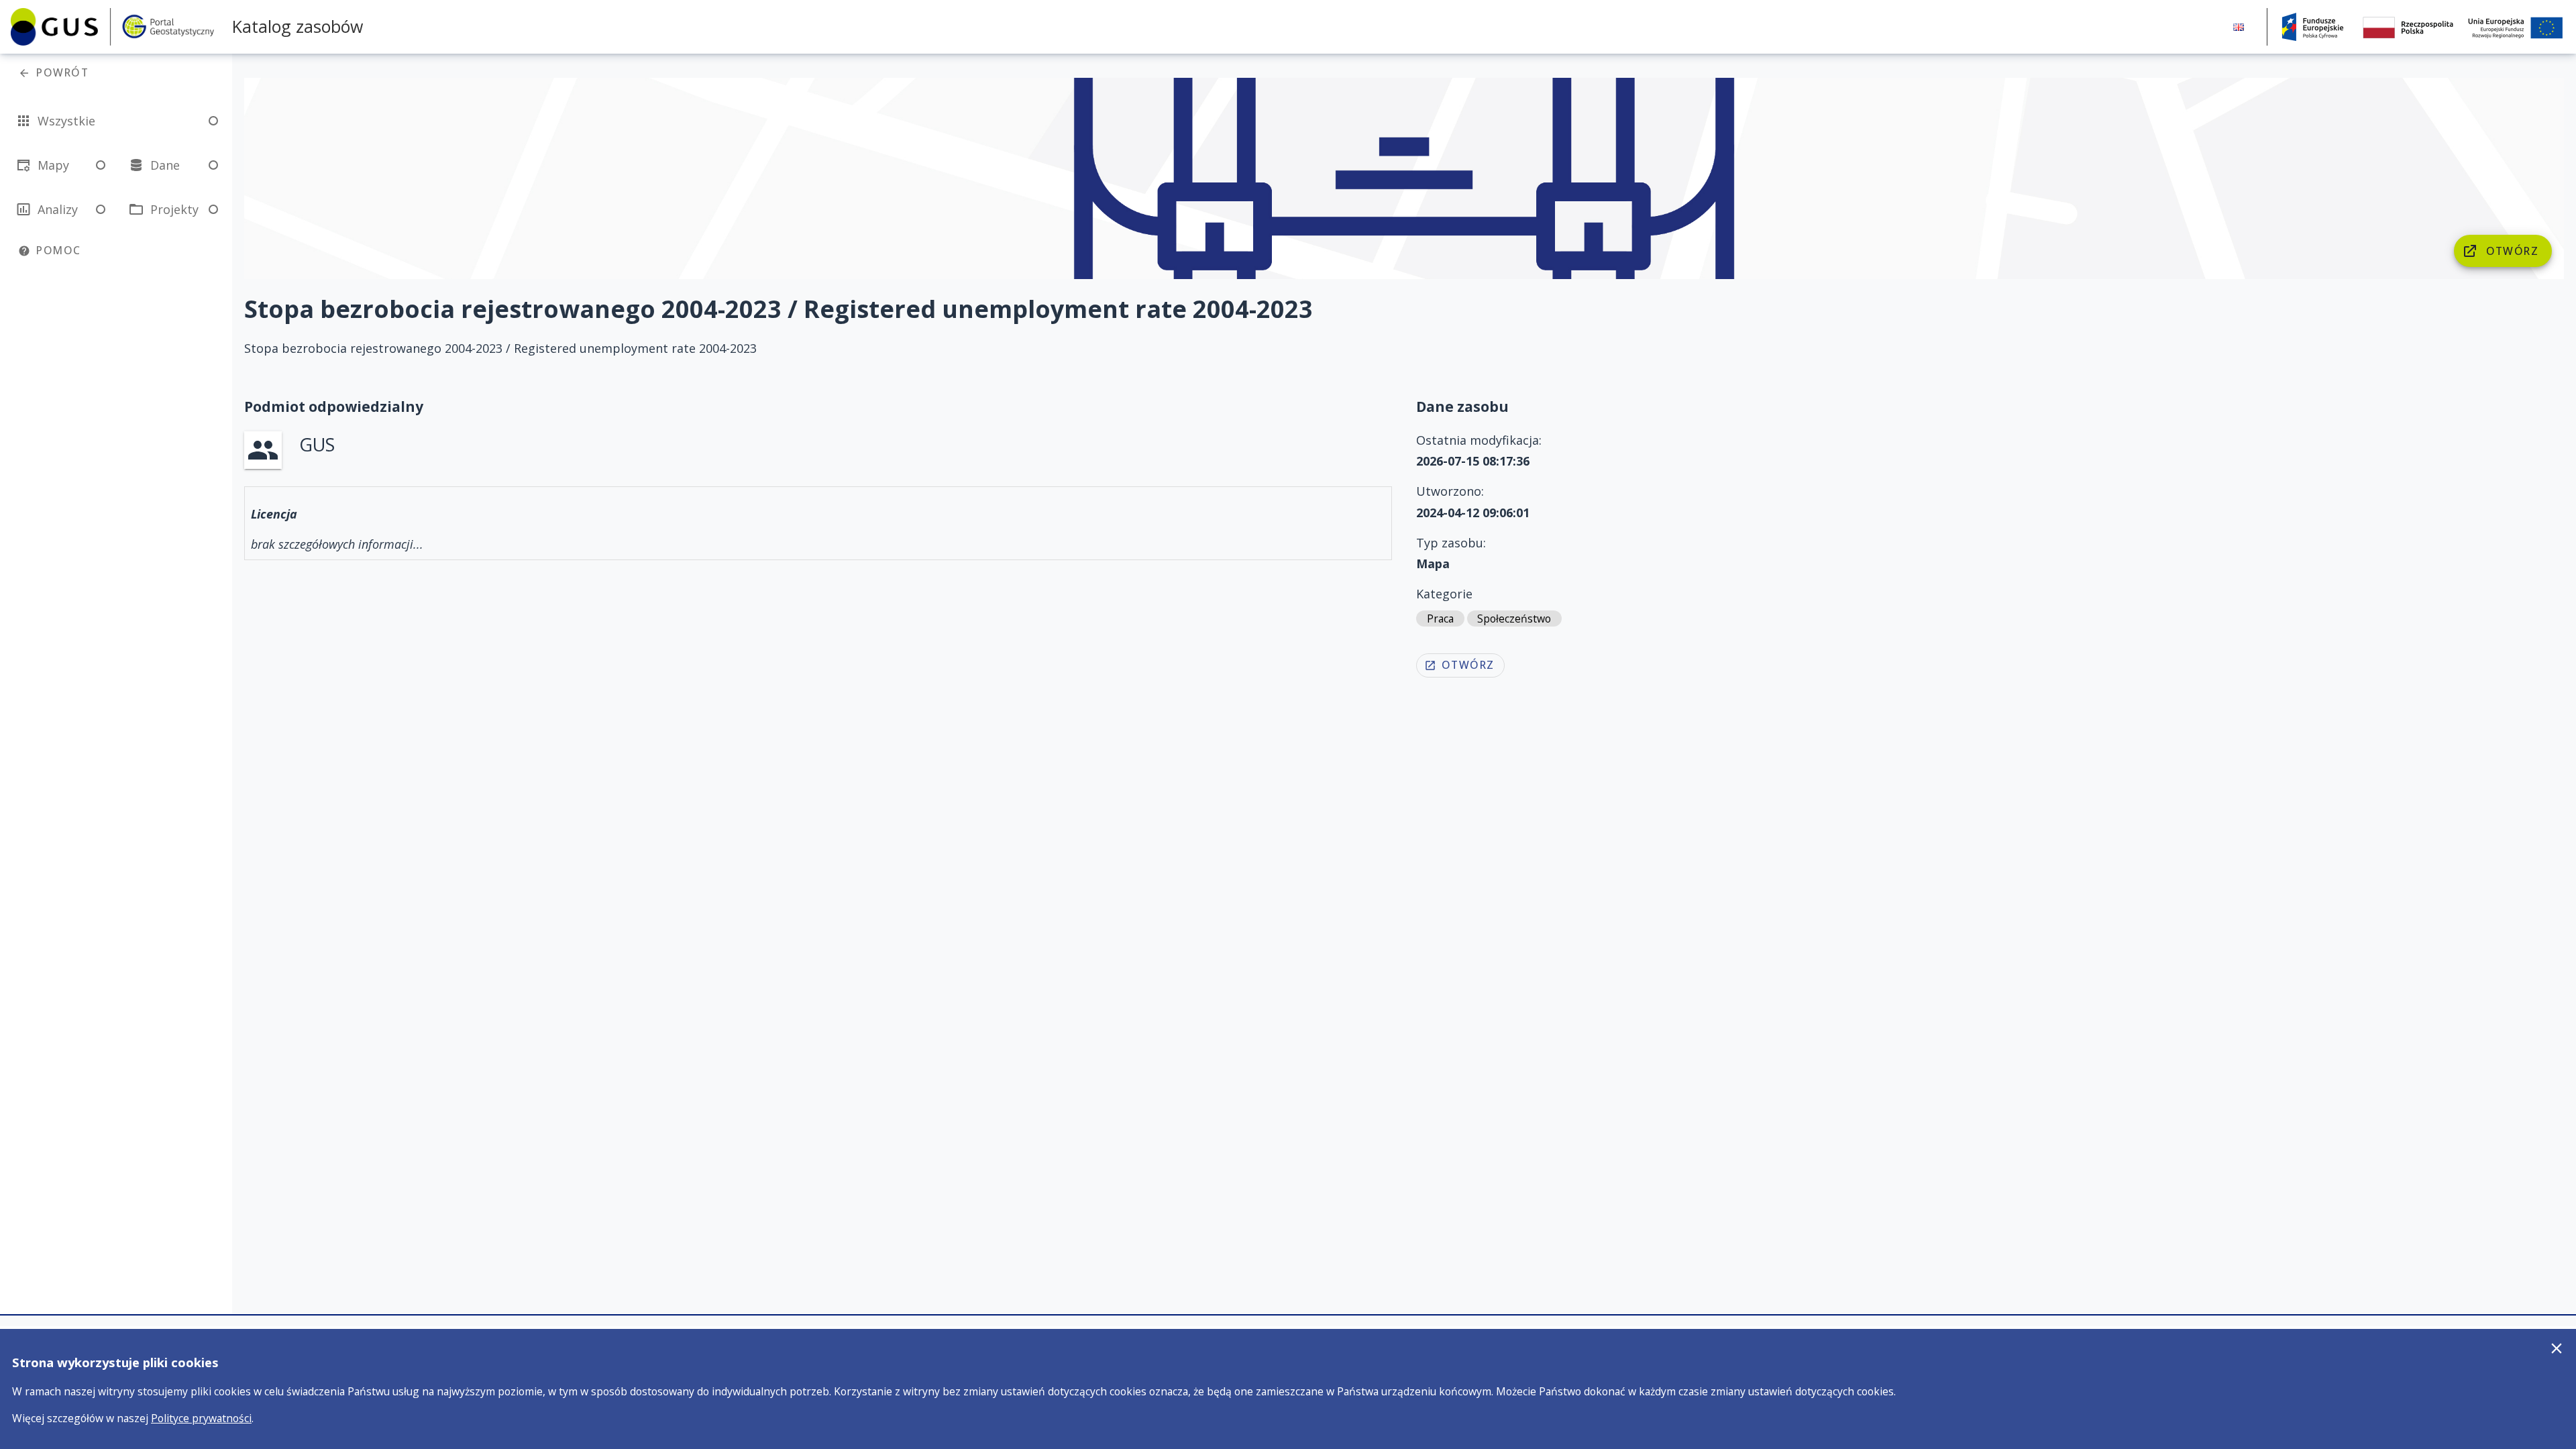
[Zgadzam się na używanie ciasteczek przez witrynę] (2557, 1348)
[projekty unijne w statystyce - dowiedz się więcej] (2422, 27)
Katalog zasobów (298, 26)
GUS (317, 444)
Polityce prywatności (201, 1418)
